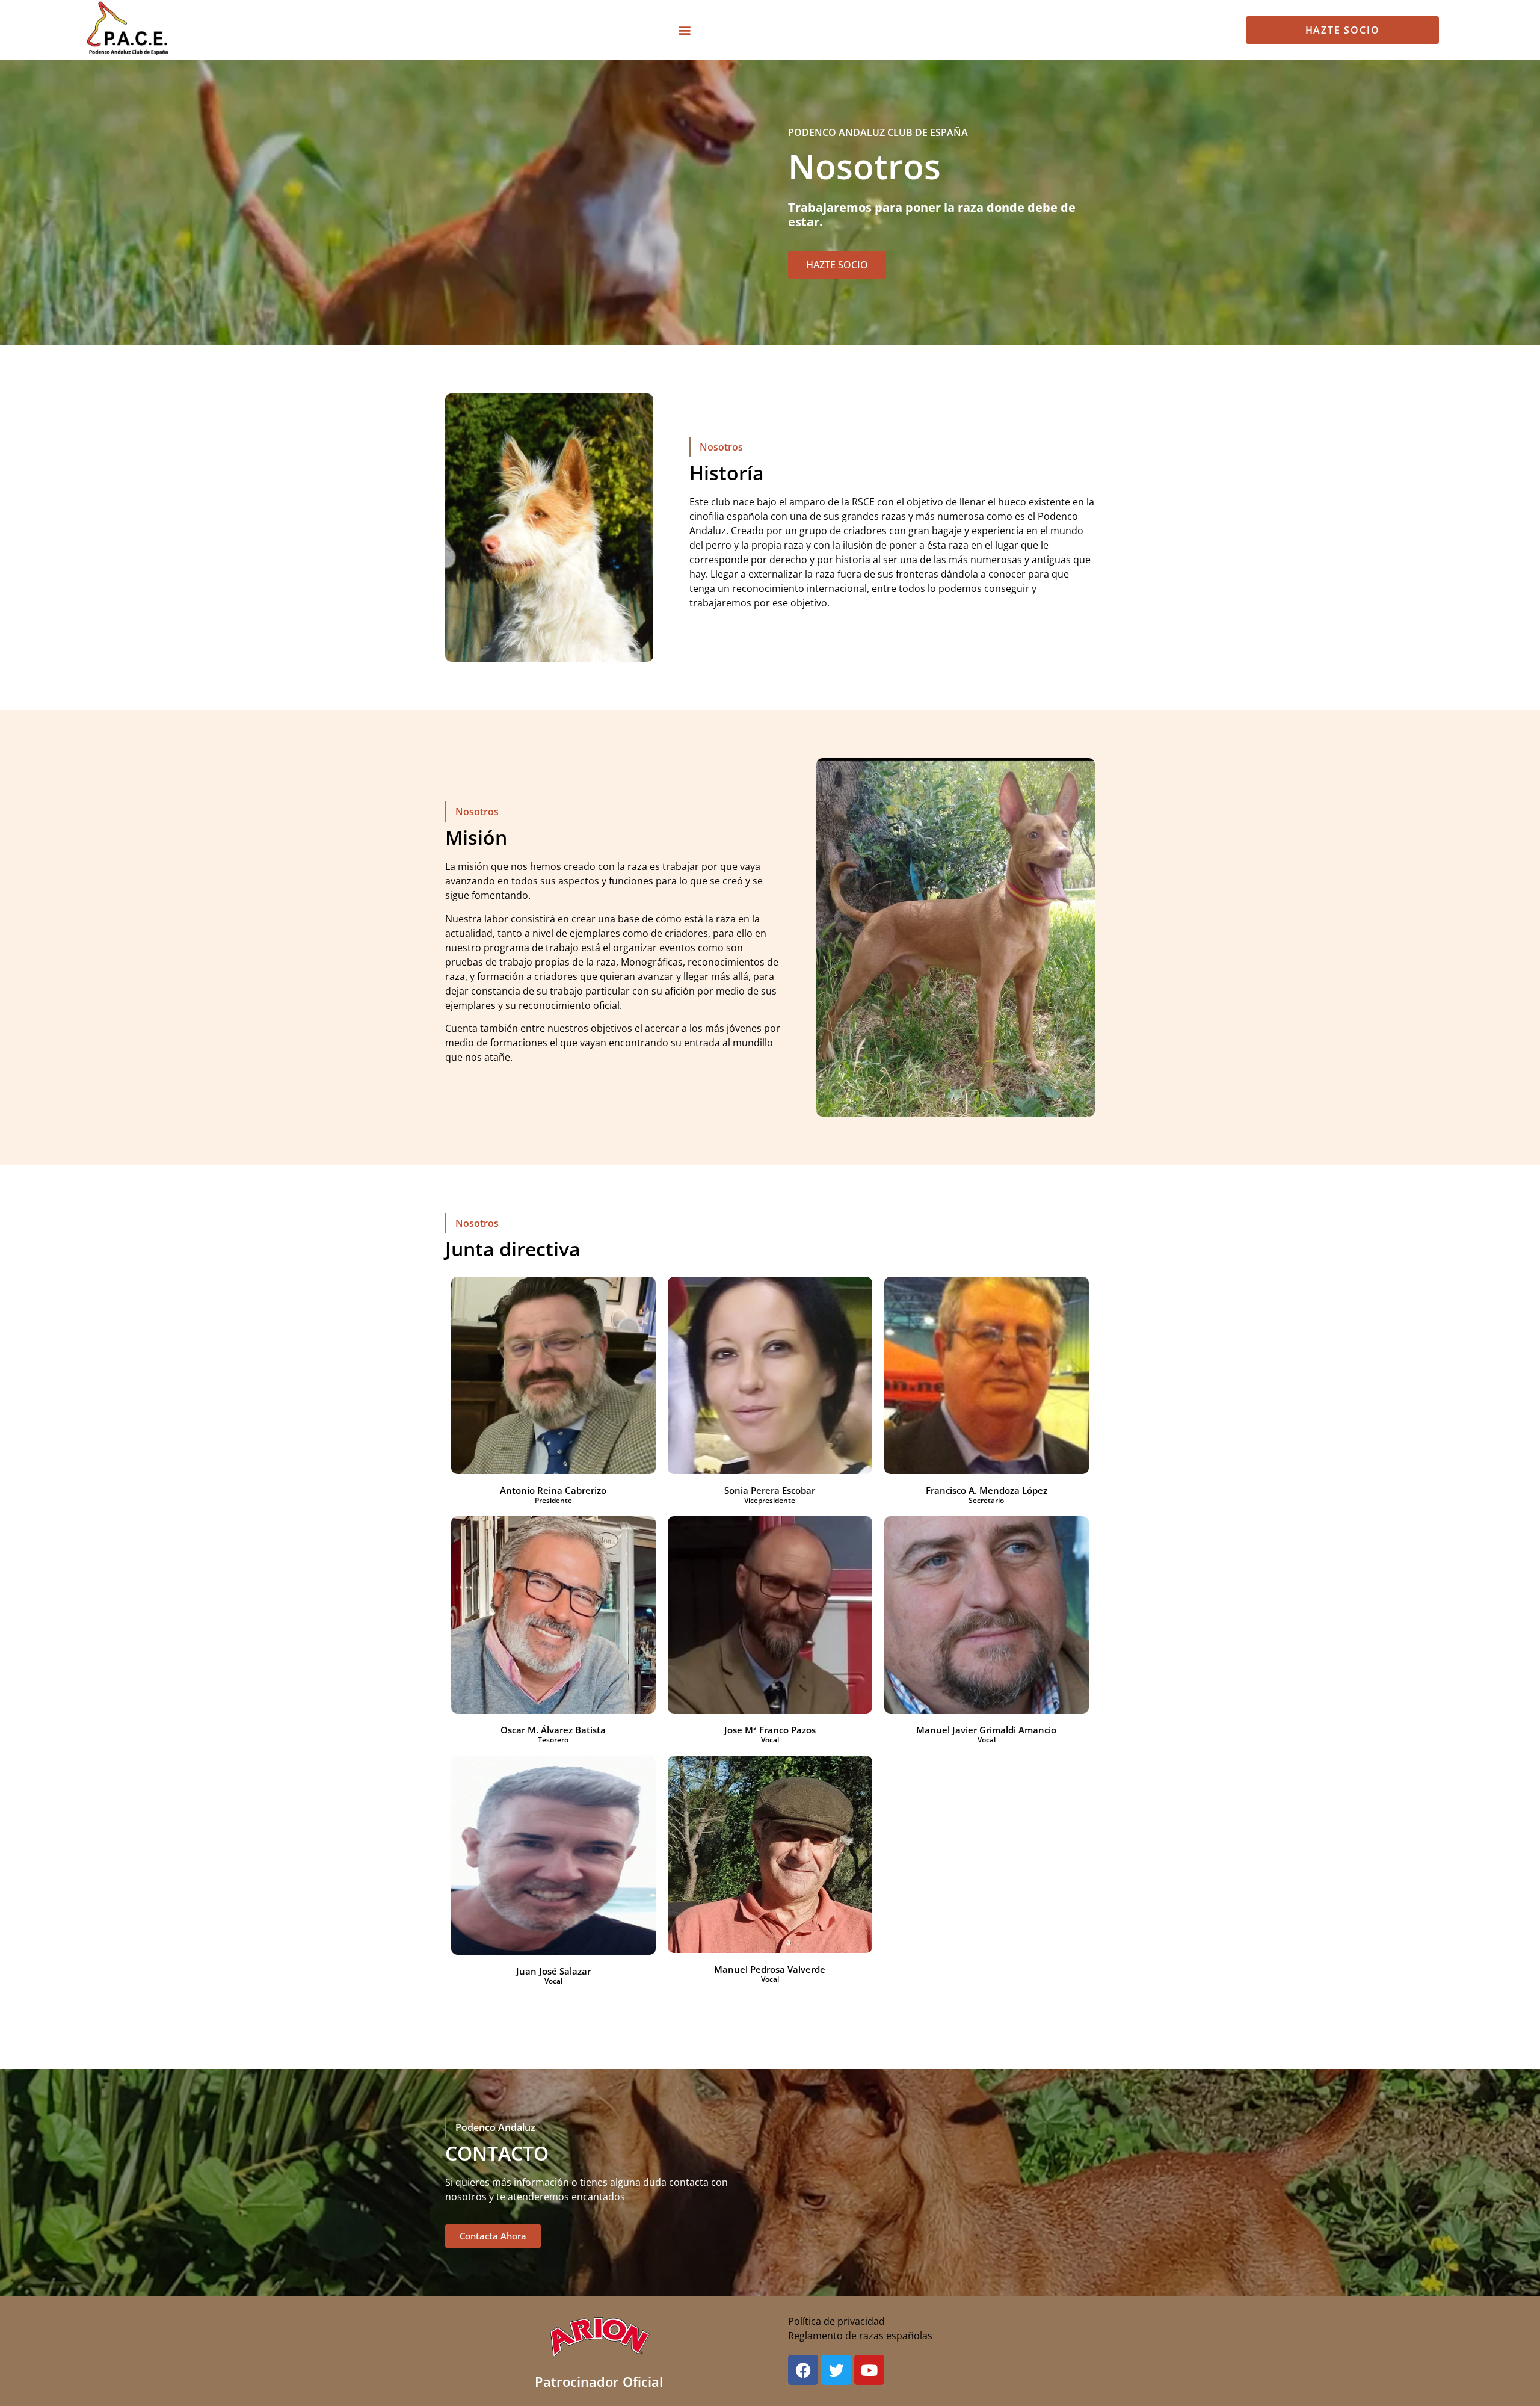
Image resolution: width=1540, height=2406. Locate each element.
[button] (684, 30)
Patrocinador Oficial (599, 2381)
